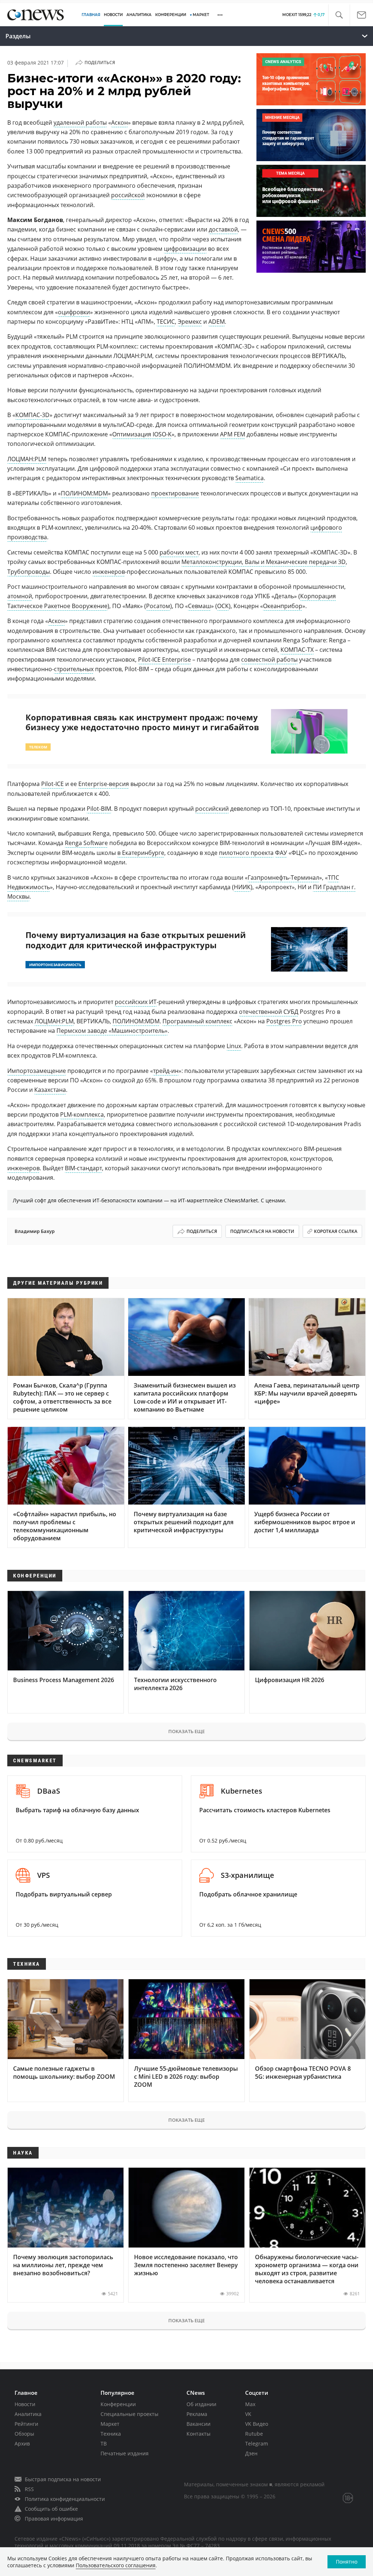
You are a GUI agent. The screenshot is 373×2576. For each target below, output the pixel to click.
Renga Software (86, 843)
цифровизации (185, 249)
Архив (22, 2443)
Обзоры (24, 2434)
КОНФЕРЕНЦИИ (171, 15)
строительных (74, 669)
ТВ (104, 2443)
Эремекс (190, 322)
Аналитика (139, 15)
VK (248, 2414)
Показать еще (186, 1731)
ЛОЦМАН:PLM (27, 459)
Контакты (199, 2434)
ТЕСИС (166, 322)
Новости (25, 2404)
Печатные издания (125, 2453)
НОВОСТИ (113, 15)
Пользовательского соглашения (116, 2565)
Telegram (257, 2443)
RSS (29, 2489)
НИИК (242, 887)
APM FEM (233, 434)
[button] (339, 15)
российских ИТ (136, 1002)
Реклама (197, 2414)
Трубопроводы (29, 572)
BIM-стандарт (83, 1168)
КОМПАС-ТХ (297, 650)
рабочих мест (179, 552)
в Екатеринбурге (141, 853)
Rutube (254, 2434)
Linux (234, 1046)
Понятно (347, 2562)
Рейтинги (26, 2424)
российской (128, 195)
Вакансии (199, 2424)
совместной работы (269, 659)
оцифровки (74, 312)
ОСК (223, 606)
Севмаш (199, 606)
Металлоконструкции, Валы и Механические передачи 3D (264, 562)
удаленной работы (80, 122)
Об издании (201, 2404)
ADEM (217, 322)
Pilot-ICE (52, 784)
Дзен (251, 2453)
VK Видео (257, 2424)
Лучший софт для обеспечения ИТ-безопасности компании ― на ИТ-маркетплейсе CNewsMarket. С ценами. (150, 1200)
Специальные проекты (129, 2414)
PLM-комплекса (82, 1114)
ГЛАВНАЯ (91, 15)
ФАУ (281, 853)
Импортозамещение (37, 1071)
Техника (111, 2434)
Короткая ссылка (336, 1231)
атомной (20, 596)
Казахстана (50, 1090)
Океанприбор (283, 606)
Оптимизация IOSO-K (142, 434)
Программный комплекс (197, 1021)
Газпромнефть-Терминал (283, 878)
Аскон (119, 122)
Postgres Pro (284, 1021)
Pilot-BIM (99, 809)
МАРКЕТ (201, 15)
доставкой (223, 229)
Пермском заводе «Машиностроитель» (112, 1031)
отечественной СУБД (269, 1012)
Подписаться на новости (262, 1231)
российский (212, 809)
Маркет (110, 2424)
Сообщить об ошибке (51, 2509)
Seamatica (250, 478)
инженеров (109, 572)
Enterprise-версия (104, 784)
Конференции (118, 2404)
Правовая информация (54, 2519)
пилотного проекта (246, 853)
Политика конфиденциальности (65, 2499)
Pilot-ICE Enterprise (164, 659)
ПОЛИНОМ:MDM (84, 493)
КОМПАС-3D (32, 415)
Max (250, 2404)
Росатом (158, 606)
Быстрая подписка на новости (63, 2479)
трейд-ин (166, 1071)
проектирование (175, 493)
